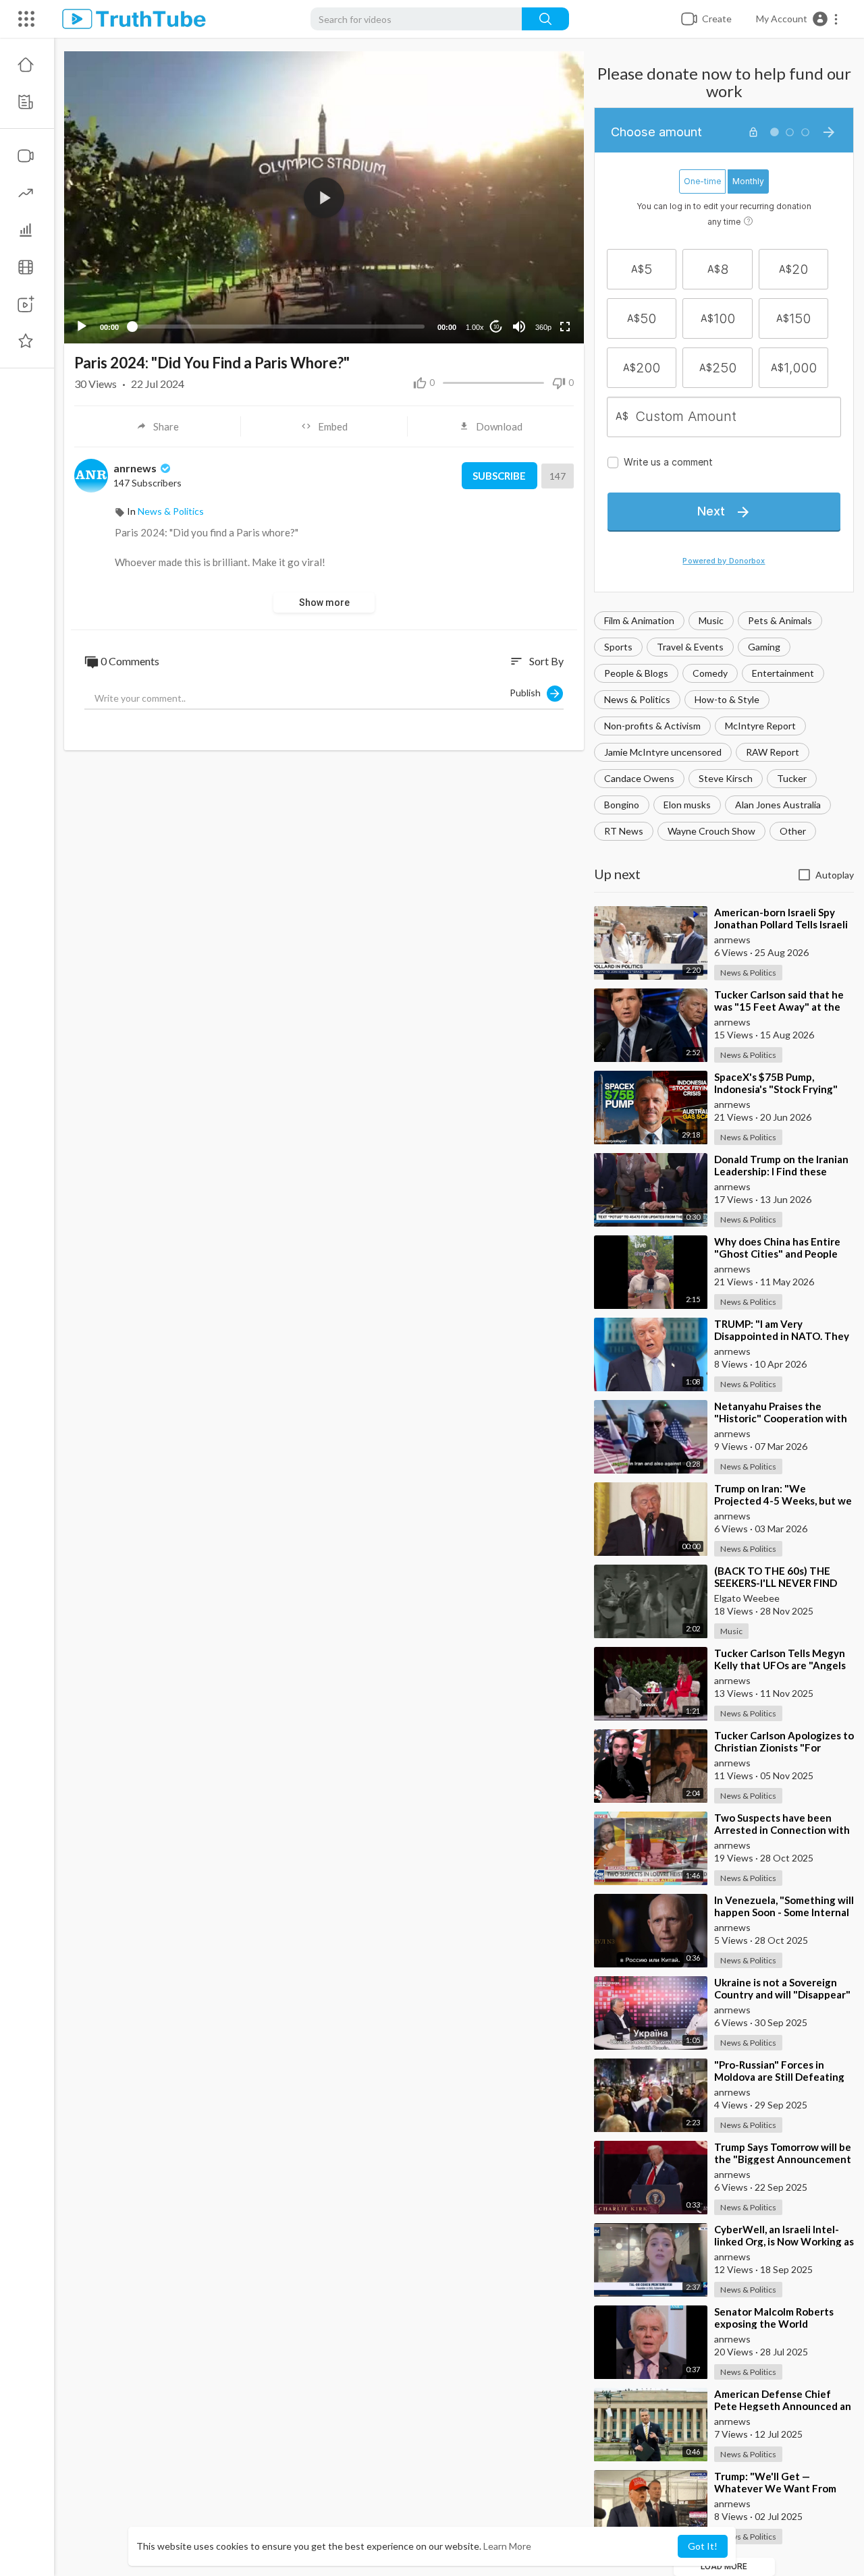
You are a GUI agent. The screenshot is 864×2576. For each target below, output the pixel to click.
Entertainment (783, 673)
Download (499, 426)
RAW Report (773, 752)
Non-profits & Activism (652, 726)
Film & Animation (639, 620)
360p (543, 327)
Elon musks (687, 805)
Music (711, 620)
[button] (798, 19)
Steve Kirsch (726, 778)
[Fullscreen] (565, 327)
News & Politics (637, 699)
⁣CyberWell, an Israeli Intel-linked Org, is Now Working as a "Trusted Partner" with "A (784, 2241)
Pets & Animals (780, 620)
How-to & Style (727, 699)
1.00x (475, 327)
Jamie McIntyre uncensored (663, 752)
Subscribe (499, 476)
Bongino (622, 805)
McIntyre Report (760, 726)
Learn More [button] (507, 2546)
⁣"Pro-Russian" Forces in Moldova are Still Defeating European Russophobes (779, 2077)
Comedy (710, 673)
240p (539, 274)
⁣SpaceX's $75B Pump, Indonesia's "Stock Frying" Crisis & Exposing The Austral (784, 1089)
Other (793, 831)
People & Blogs (636, 673)
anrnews (136, 468)
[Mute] (519, 327)
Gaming (764, 647)
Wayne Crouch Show (711, 831)
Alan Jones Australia (778, 805)
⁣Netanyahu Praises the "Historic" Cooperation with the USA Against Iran (781, 1418)
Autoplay (835, 875)
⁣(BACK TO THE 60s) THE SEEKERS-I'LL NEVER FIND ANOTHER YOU (776, 1583)
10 (496, 327)
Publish (528, 693)
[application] (324, 197)
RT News (624, 831)
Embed (333, 426)
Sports (618, 647)
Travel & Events (690, 647)
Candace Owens (639, 778)
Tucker (792, 778)
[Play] (82, 327)
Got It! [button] (703, 2546)
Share (166, 426)
